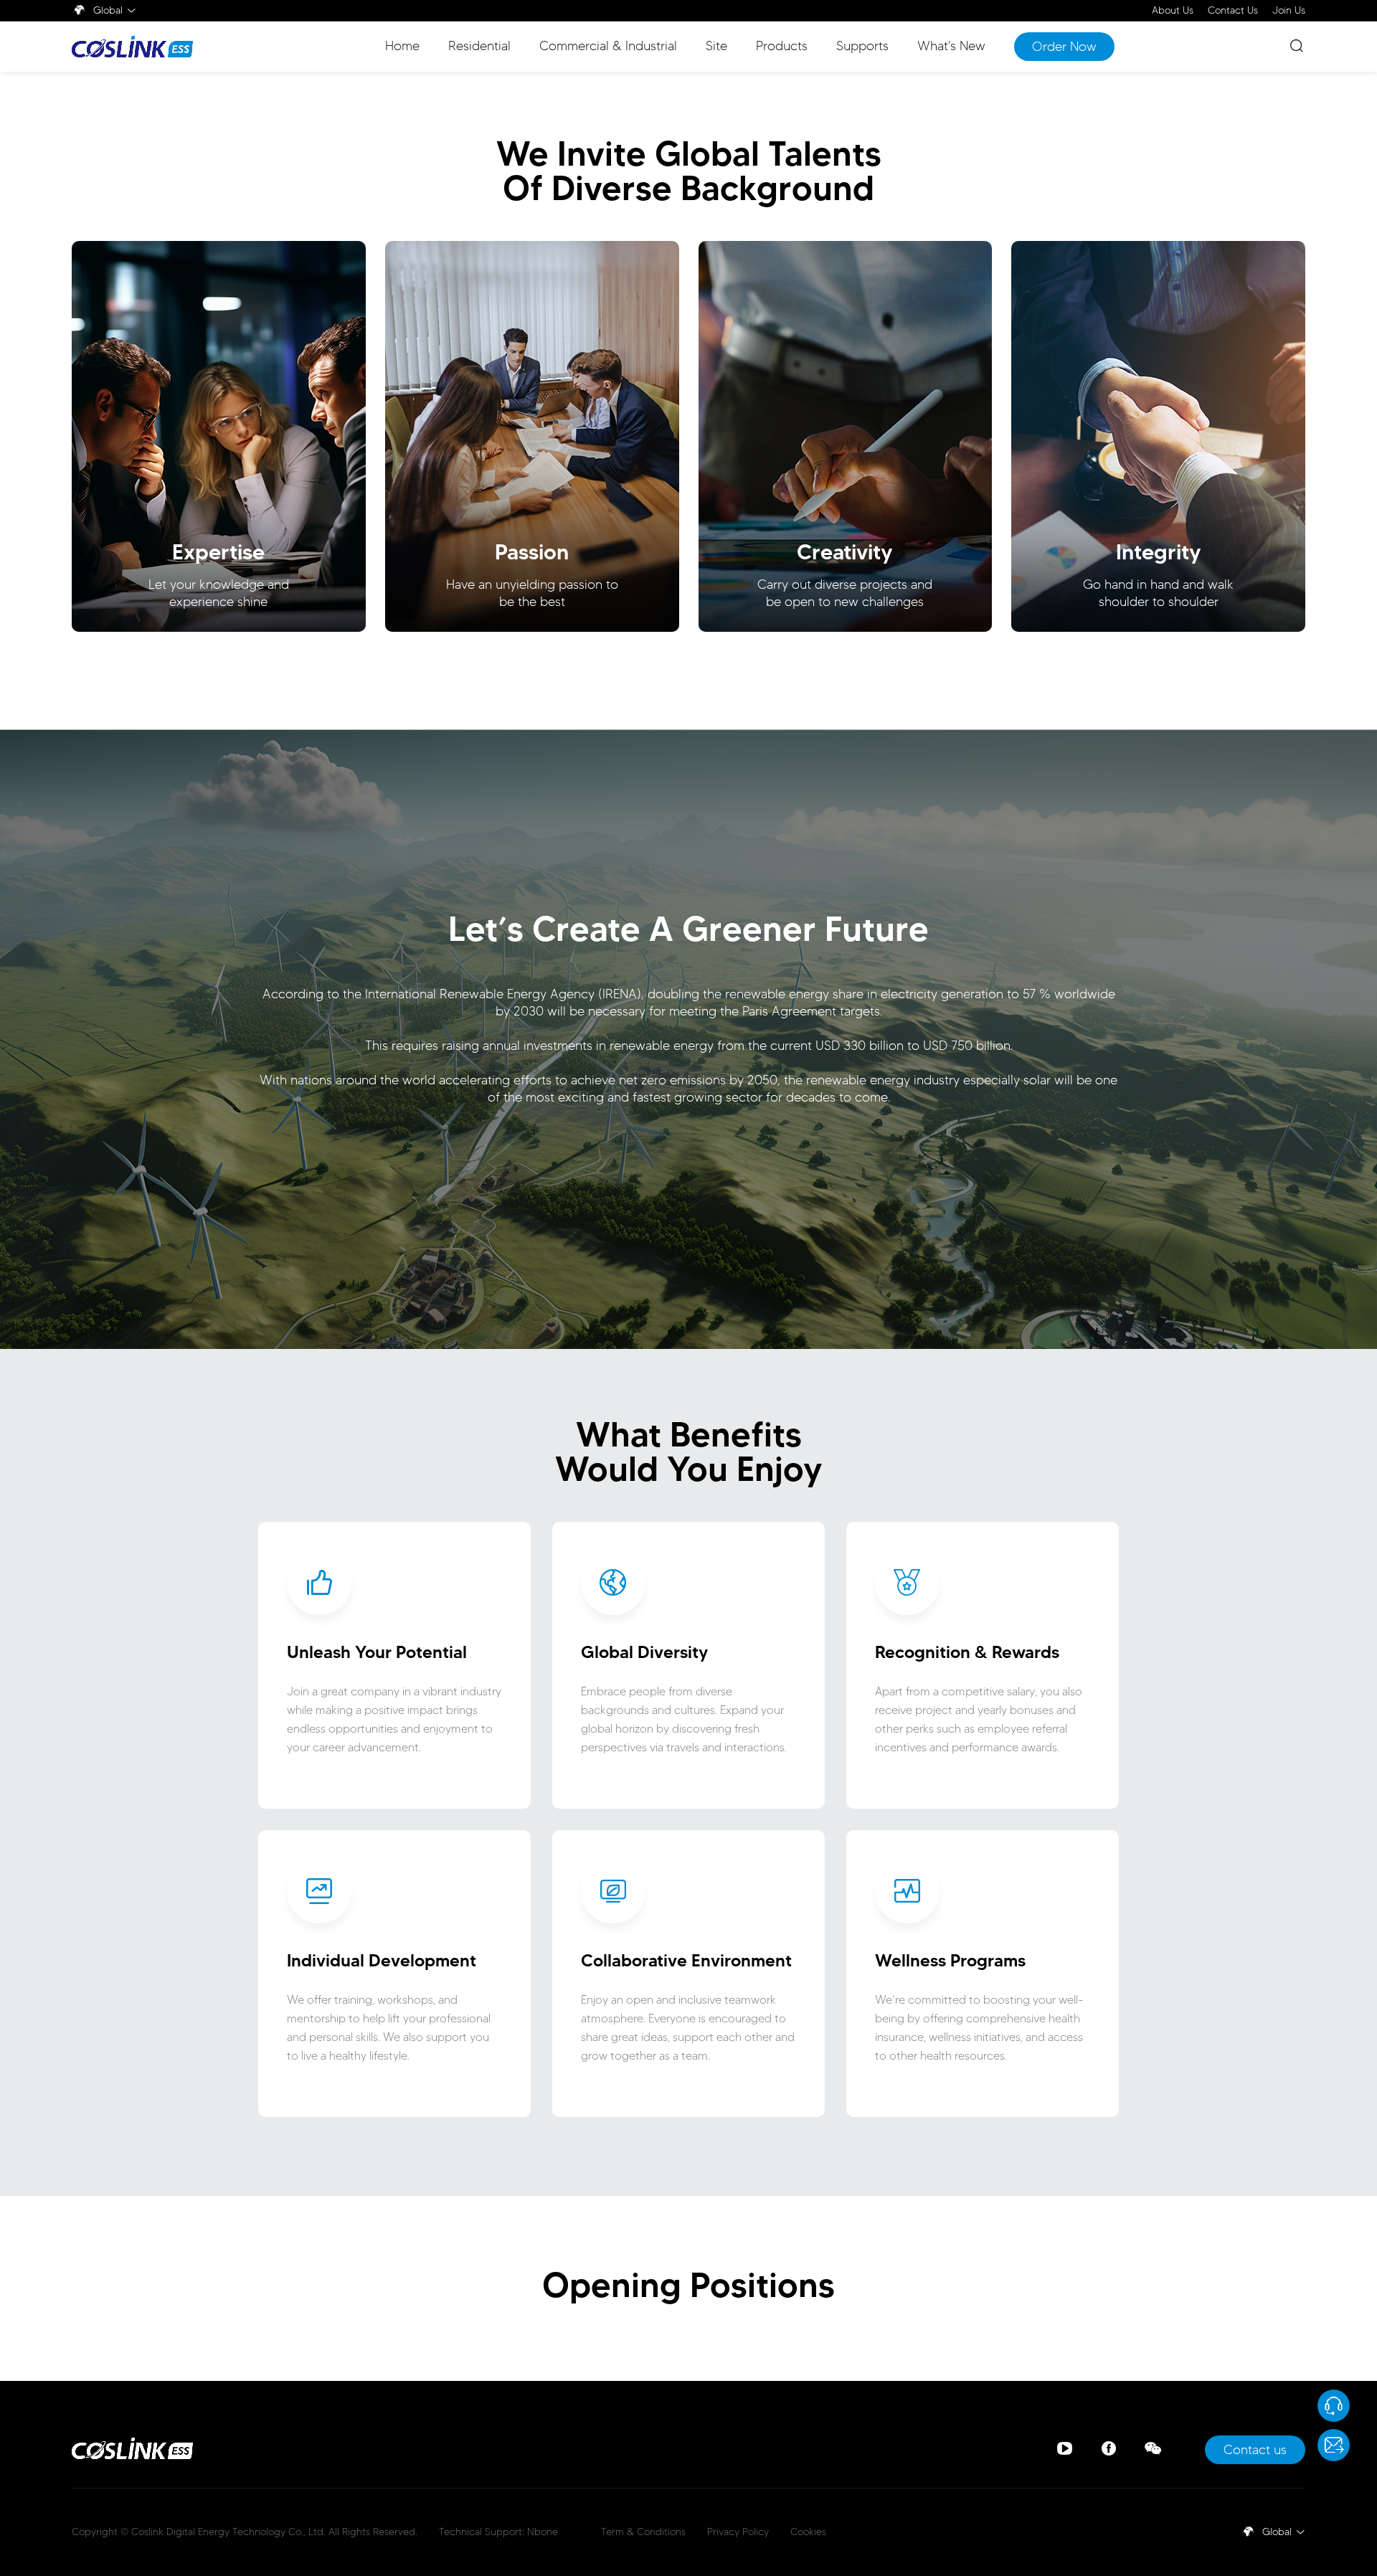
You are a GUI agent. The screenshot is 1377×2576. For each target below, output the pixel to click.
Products (782, 46)
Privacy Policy (738, 2532)
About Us (1173, 11)
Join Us (1289, 11)
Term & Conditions (643, 2532)
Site (716, 46)
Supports (862, 46)
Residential (479, 46)
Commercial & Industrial (608, 46)
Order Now (1064, 47)
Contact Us (1233, 11)
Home (402, 46)
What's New (951, 46)
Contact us (1255, 2450)
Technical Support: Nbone (498, 2532)
